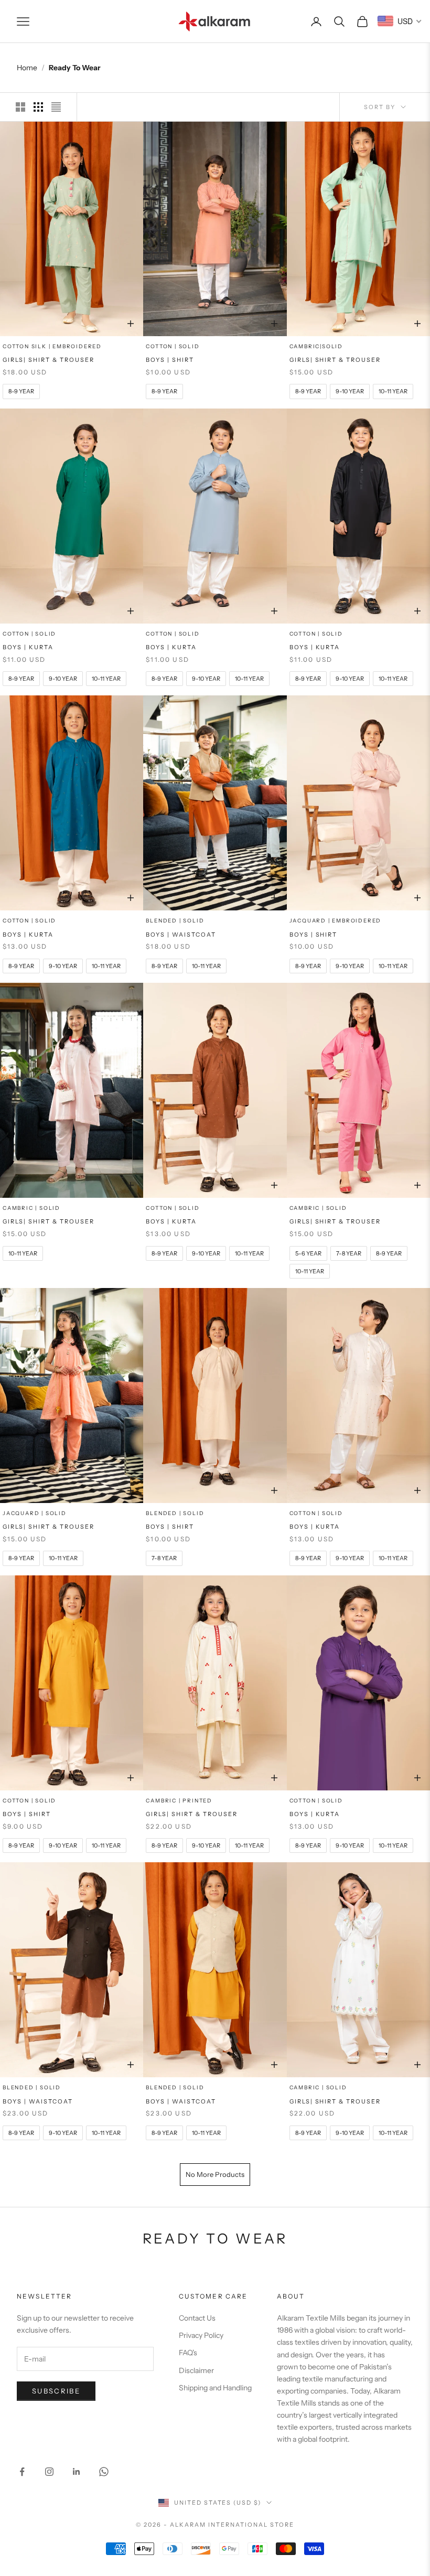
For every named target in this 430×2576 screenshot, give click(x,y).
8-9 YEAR (21, 391)
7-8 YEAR (349, 1253)
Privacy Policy (201, 2335)
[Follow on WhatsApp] (104, 2472)
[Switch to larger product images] (20, 107)
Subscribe (56, 2391)
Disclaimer (196, 2370)
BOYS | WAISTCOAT (181, 935)
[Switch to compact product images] (56, 107)
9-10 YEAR (350, 391)
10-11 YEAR (393, 391)
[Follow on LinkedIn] (77, 2472)
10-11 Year (393, 2133)
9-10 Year (350, 2133)
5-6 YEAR (308, 1253)
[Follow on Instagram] (49, 2472)
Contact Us (197, 2318)
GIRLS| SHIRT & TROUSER (49, 360)
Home (27, 68)
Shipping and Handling (215, 2388)
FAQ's (188, 2353)
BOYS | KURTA (28, 647)
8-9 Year (308, 2133)
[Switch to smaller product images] (38, 107)
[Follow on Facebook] (22, 2472)
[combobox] (400, 21)
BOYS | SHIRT (170, 360)
